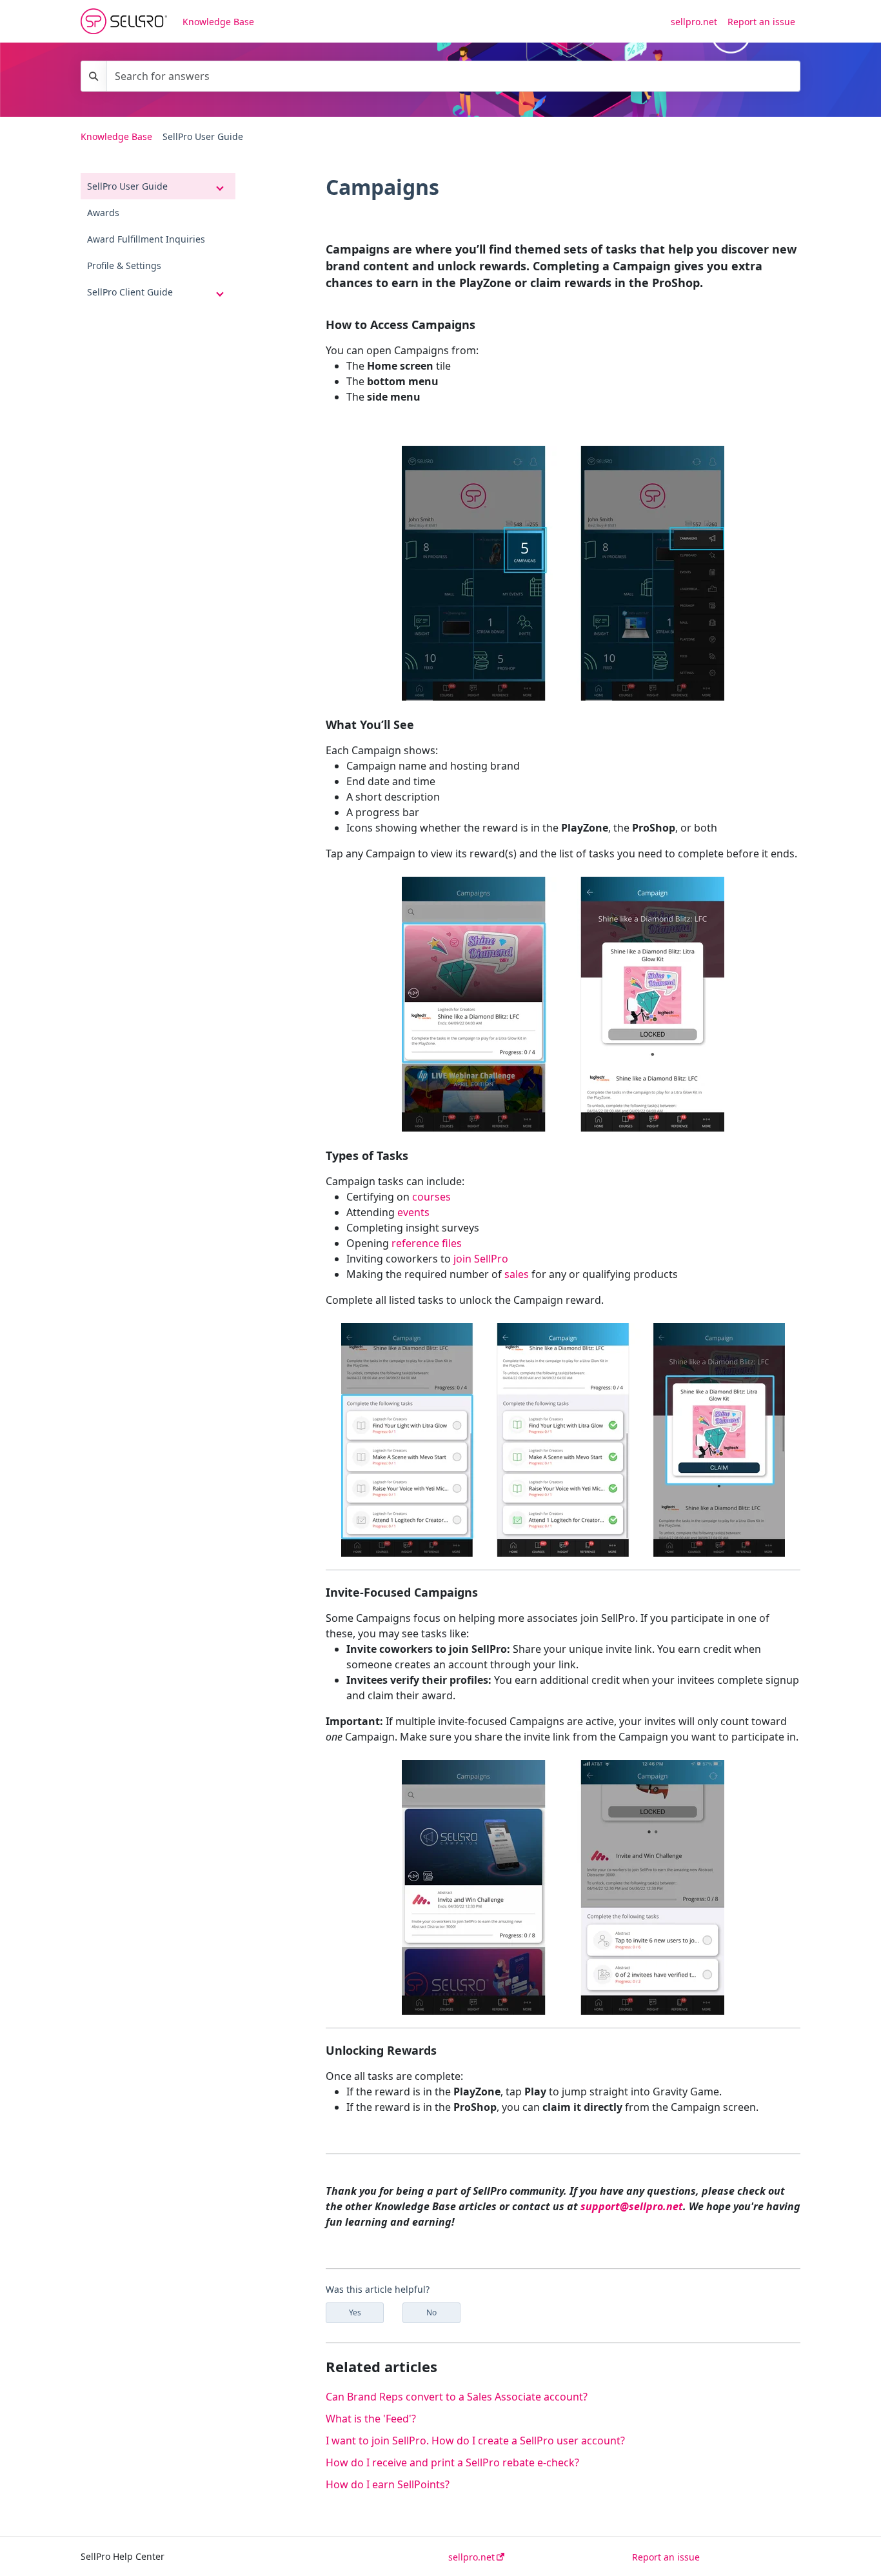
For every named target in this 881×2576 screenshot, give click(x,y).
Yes (355, 2312)
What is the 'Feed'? (371, 2419)
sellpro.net (694, 22)
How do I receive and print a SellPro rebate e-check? (452, 2462)
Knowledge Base (218, 22)
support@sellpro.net (632, 2206)
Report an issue (761, 22)
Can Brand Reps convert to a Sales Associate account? (457, 2397)
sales (517, 1274)
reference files (427, 1243)
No (431, 2312)
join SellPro (481, 1259)
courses (431, 1197)
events (413, 1212)
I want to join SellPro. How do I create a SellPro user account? (475, 2441)
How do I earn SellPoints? (388, 2484)
